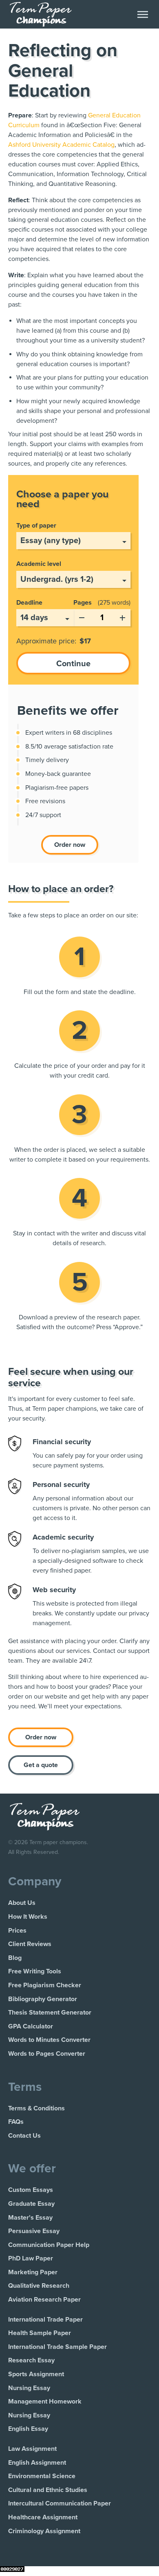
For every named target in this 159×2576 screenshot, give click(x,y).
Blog (15, 1958)
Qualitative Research (39, 2286)
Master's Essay (30, 2218)
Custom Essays (31, 2190)
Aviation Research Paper (44, 2300)
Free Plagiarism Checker (45, 1985)
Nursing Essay (29, 2388)
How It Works (28, 1917)
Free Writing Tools (35, 1971)
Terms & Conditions (36, 2108)
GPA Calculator (31, 2026)
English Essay (28, 2429)
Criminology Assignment (44, 2531)
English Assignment (37, 2463)
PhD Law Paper (31, 2258)
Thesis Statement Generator (50, 2013)
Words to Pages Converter (47, 2054)
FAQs (16, 2122)
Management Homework (45, 2401)
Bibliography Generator (43, 1999)
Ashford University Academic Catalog (61, 145)
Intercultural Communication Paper (60, 2503)
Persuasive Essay (34, 2231)
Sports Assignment (36, 2374)
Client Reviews (30, 1944)
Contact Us (24, 2136)
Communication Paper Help (49, 2245)
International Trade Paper (45, 2320)
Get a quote (41, 1765)
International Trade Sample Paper (57, 2347)
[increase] (122, 616)
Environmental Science (42, 2476)
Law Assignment (32, 2449)
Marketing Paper (33, 2272)
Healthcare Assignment (43, 2517)
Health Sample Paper (40, 2333)
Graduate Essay (31, 2204)
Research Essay (31, 2360)
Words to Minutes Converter (49, 2040)
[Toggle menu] (143, 14)
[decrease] (82, 616)
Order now (70, 845)
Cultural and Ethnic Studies (48, 2490)
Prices (17, 1931)
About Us (22, 1903)
